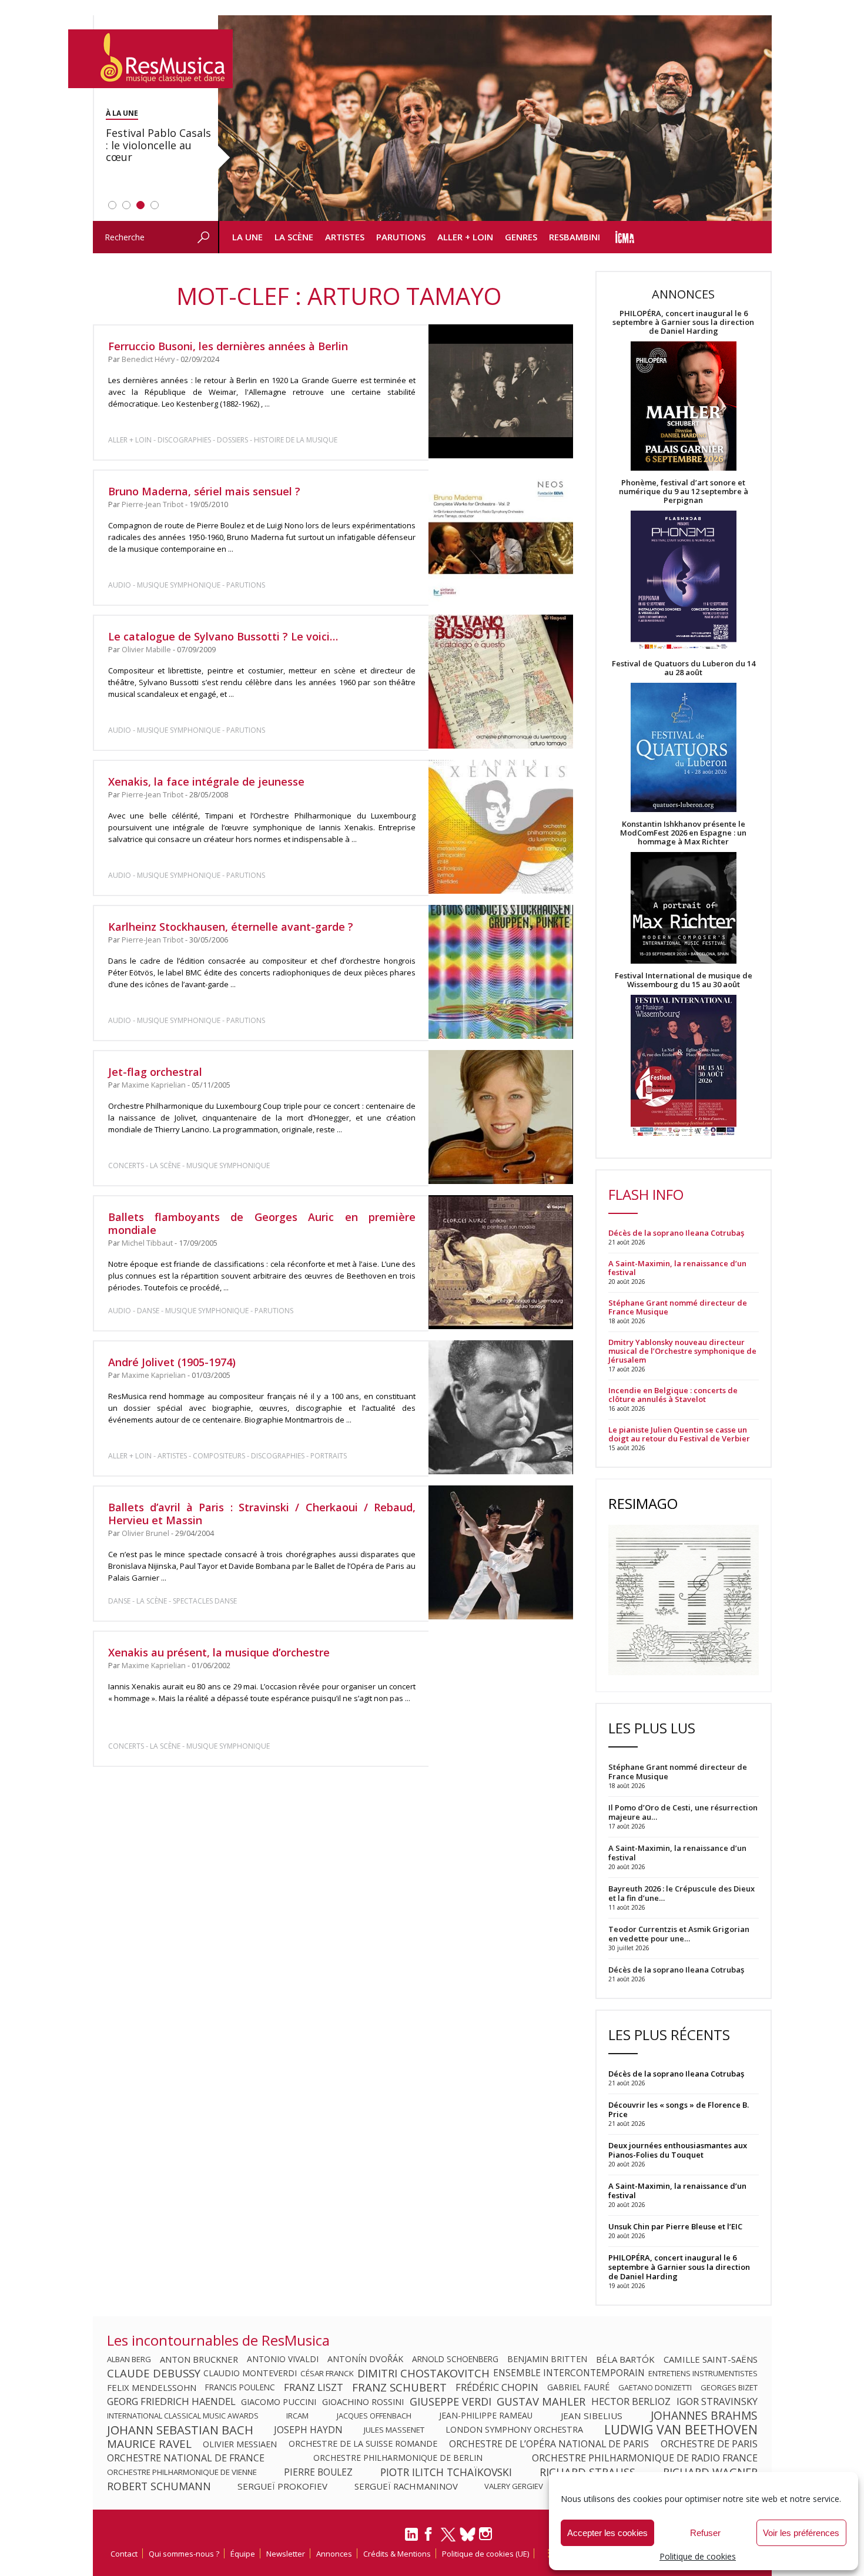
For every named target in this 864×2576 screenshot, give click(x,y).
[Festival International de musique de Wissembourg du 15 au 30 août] (684, 1066)
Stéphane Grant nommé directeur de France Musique (678, 1307)
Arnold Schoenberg (455, 2359)
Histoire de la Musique (296, 440)
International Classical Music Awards (183, 2416)
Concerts (126, 1165)
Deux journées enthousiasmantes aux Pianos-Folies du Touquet (678, 2150)
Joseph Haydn (308, 2430)
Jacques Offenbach (374, 2416)
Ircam (297, 2416)
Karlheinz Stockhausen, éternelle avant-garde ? (231, 927)
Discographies (184, 440)
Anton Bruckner (199, 2359)
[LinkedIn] (411, 2539)
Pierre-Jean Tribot (153, 504)
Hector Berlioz (631, 2401)
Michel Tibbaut (147, 1243)
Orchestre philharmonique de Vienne (182, 2472)
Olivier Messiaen (240, 2444)
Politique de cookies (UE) (485, 2554)
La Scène (294, 237)
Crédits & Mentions (397, 2554)
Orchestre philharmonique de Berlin (398, 2458)
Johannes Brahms (704, 2416)
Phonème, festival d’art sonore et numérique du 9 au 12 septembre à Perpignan (684, 492)
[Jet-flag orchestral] (500, 1117)
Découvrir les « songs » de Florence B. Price (679, 2109)
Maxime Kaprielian (154, 1085)
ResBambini (575, 237)
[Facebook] (429, 2538)
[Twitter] (448, 2540)
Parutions (401, 237)
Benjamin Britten (547, 2359)
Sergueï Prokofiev (282, 2486)
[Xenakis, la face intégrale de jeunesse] (500, 827)
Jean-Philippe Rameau (486, 2416)
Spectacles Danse (205, 1601)
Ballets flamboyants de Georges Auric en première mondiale (262, 1223)
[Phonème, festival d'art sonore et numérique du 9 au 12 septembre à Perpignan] (684, 582)
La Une (247, 237)
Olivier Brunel (145, 1533)
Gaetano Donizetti (655, 2387)
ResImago (643, 1503)
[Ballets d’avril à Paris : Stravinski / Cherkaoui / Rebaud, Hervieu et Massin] (500, 1553)
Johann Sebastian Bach (180, 2430)
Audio (120, 585)
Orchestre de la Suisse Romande (363, 2444)
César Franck (327, 2373)
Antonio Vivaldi (283, 2359)
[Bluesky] (468, 2534)
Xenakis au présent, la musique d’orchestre (219, 1652)
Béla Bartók (625, 2359)
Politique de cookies (698, 2556)
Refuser (705, 2533)
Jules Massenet (394, 2430)
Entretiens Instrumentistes (703, 2373)
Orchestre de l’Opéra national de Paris (549, 2444)
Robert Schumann (159, 2486)
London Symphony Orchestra (514, 2430)
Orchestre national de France (186, 2458)
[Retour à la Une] (150, 59)
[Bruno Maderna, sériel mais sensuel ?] (500, 536)
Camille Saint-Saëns (711, 2359)
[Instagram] (487, 2534)
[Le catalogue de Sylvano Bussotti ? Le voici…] (500, 682)
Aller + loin (465, 237)
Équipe (243, 2554)
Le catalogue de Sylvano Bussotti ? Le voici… (223, 636)
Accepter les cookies (607, 2533)
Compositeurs (219, 1456)
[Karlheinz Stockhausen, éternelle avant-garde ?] (500, 972)
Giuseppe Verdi (451, 2401)
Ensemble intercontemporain (569, 2373)
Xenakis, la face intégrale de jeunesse (206, 781)
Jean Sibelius (592, 2416)
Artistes (345, 237)
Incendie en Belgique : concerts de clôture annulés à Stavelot (673, 1395)
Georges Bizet (729, 2387)
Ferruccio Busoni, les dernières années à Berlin (228, 346)
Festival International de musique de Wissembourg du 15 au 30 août (684, 980)
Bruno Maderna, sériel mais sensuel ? (204, 491)
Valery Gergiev (514, 2486)
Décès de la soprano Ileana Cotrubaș (676, 1233)
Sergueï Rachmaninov (406, 2486)
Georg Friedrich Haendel (171, 2401)
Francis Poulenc (240, 2387)
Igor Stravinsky (717, 2401)
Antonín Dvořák (365, 2359)
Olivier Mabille (146, 650)
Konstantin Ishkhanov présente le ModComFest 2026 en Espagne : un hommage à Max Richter (683, 833)
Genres (521, 237)
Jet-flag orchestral (155, 1072)
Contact (124, 2554)
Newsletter (286, 2554)
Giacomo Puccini (279, 2401)
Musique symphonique (179, 585)
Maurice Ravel (149, 2444)
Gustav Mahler (541, 2401)
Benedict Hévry (148, 359)
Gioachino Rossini (363, 2401)
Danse (149, 1311)
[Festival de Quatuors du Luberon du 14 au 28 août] (684, 748)
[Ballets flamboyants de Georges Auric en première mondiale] (500, 1262)
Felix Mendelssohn (152, 2387)
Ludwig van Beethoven (681, 2430)
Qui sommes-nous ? (184, 2554)
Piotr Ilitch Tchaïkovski (446, 2472)
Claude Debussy (154, 2373)
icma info (625, 237)
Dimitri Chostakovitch (423, 2373)
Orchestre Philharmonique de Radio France (645, 2458)
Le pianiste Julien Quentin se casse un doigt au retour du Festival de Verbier (679, 1434)
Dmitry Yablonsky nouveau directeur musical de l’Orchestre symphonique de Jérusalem (682, 1351)
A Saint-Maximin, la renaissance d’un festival (677, 1268)
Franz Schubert (399, 2387)
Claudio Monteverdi (250, 2373)
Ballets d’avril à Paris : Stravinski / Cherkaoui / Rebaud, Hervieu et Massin (262, 1514)
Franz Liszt (314, 2387)
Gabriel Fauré (578, 2387)
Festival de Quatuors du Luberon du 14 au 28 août (684, 668)
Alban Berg (129, 2359)
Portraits (329, 1456)
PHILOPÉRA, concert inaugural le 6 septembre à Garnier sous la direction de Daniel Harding (683, 322)
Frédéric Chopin (497, 2387)
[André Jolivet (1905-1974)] (500, 1407)
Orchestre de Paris (709, 2444)
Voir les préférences (801, 2533)
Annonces (334, 2554)
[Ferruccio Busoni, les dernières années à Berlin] (500, 391)
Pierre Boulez (318, 2472)
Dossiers (232, 440)
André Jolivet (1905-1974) (172, 1362)
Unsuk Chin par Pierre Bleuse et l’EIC (675, 2226)
